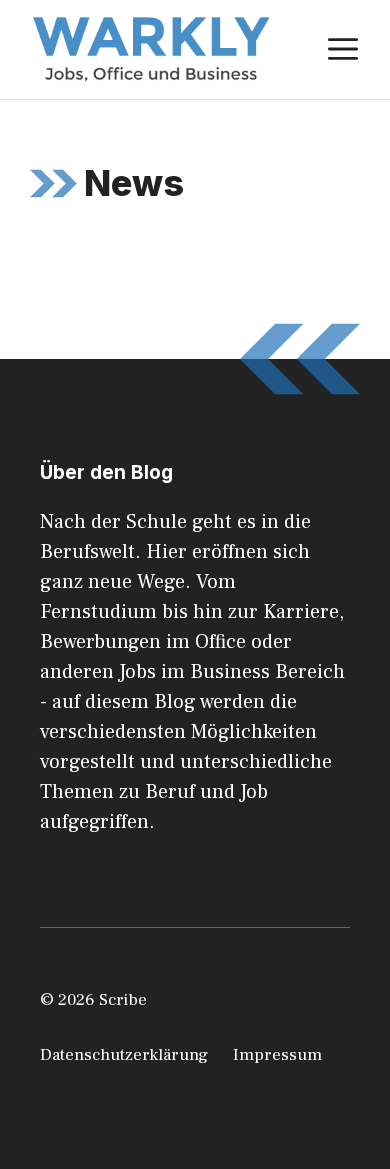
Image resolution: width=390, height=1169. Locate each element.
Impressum (277, 1055)
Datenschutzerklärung (124, 1055)
